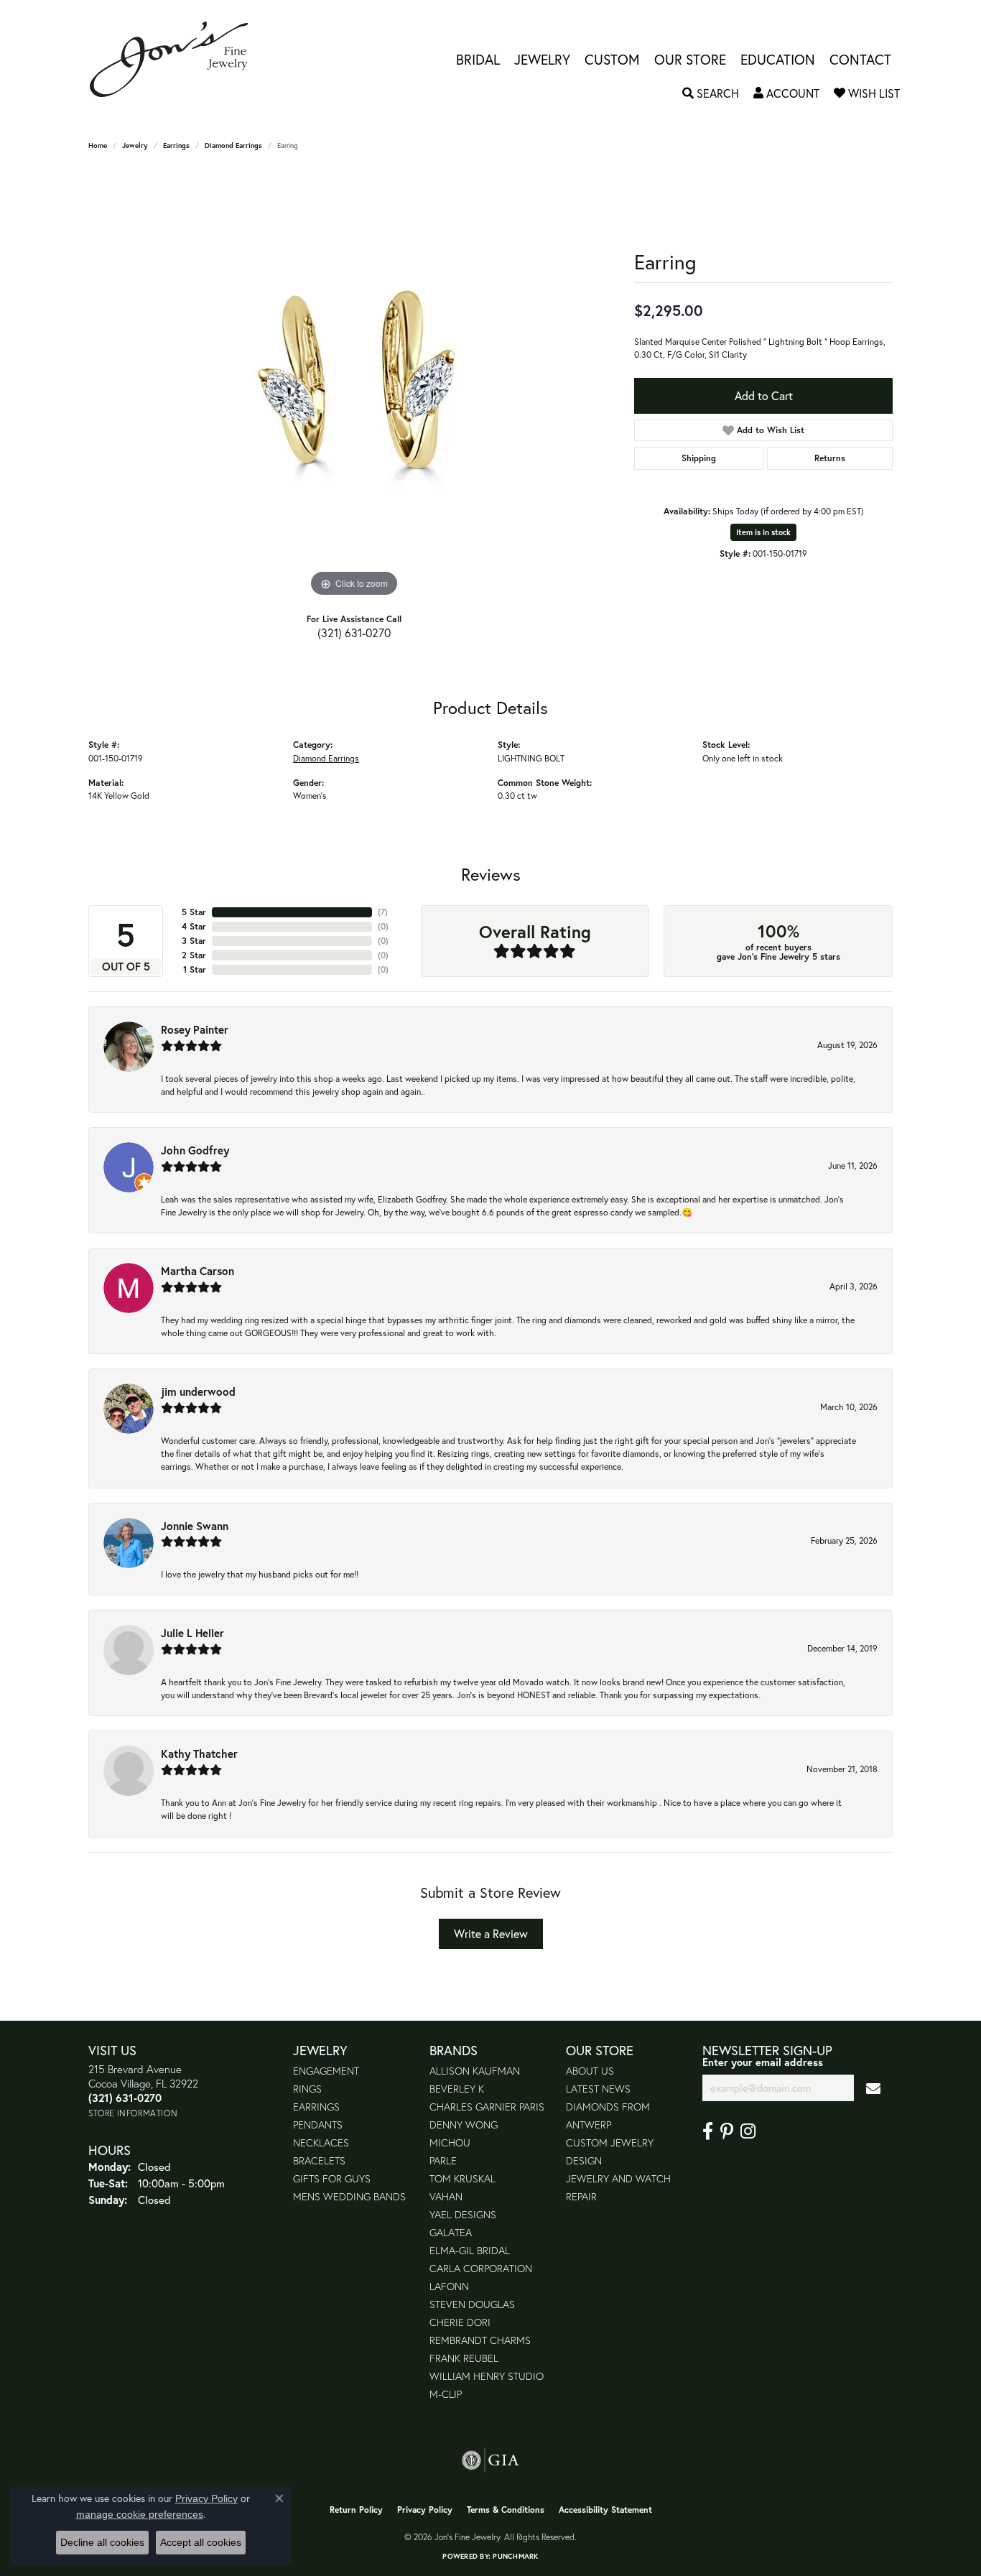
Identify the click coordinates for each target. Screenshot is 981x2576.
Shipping (699, 458)
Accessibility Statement (605, 2510)
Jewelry (542, 59)
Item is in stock (763, 532)
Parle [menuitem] (443, 2160)
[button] (711, 93)
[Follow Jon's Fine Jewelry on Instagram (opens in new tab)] (748, 2131)
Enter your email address (763, 2062)
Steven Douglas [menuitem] (472, 2304)
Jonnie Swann (195, 1526)
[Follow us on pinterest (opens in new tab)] (727, 2131)
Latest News (598, 2089)
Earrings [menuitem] (316, 2107)
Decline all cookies (102, 2542)
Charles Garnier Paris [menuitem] (487, 2107)
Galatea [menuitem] (451, 2232)
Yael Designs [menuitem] (463, 2214)
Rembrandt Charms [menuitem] (480, 2340)
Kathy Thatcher (199, 1753)
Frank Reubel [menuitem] (464, 2358)
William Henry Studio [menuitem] (487, 2376)
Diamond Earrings (233, 145)
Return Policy (356, 2510)
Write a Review (491, 1933)
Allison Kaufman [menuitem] (475, 2071)
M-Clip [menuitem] (446, 2394)
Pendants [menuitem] (318, 2125)
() (383, 912)
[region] (354, 385)
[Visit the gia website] (490, 2460)
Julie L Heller (192, 1633)
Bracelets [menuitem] (319, 2160)
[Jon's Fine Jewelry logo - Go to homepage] (176, 59)
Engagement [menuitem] (326, 2071)
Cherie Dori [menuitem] (460, 2322)
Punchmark (515, 2556)
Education (778, 59)
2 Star (194, 955)
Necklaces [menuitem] (321, 2142)
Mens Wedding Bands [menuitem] (349, 2196)
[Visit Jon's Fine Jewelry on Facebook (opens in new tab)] (708, 2131)
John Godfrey (195, 1150)
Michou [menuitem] (450, 2142)
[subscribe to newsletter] (873, 2088)
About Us (590, 2071)
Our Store (690, 59)
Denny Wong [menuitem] (464, 2125)
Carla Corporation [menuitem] (481, 2268)
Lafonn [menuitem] (449, 2286)
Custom (612, 59)
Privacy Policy (425, 2510)
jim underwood (198, 1391)
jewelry (135, 145)
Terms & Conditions (506, 2510)
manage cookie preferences (140, 2514)
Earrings (176, 145)
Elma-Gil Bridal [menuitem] (470, 2250)
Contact (860, 59)
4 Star (194, 926)
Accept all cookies (201, 2542)
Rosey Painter (195, 1029)
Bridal (478, 59)
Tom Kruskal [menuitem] (462, 2178)
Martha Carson (197, 1271)
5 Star (194, 912)
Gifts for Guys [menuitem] (332, 2178)
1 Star (195, 969)
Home (98, 145)
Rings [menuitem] (307, 2089)
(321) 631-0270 (354, 633)
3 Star (194, 941)
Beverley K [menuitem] (457, 2089)
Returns (830, 458)
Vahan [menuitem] (446, 2196)
